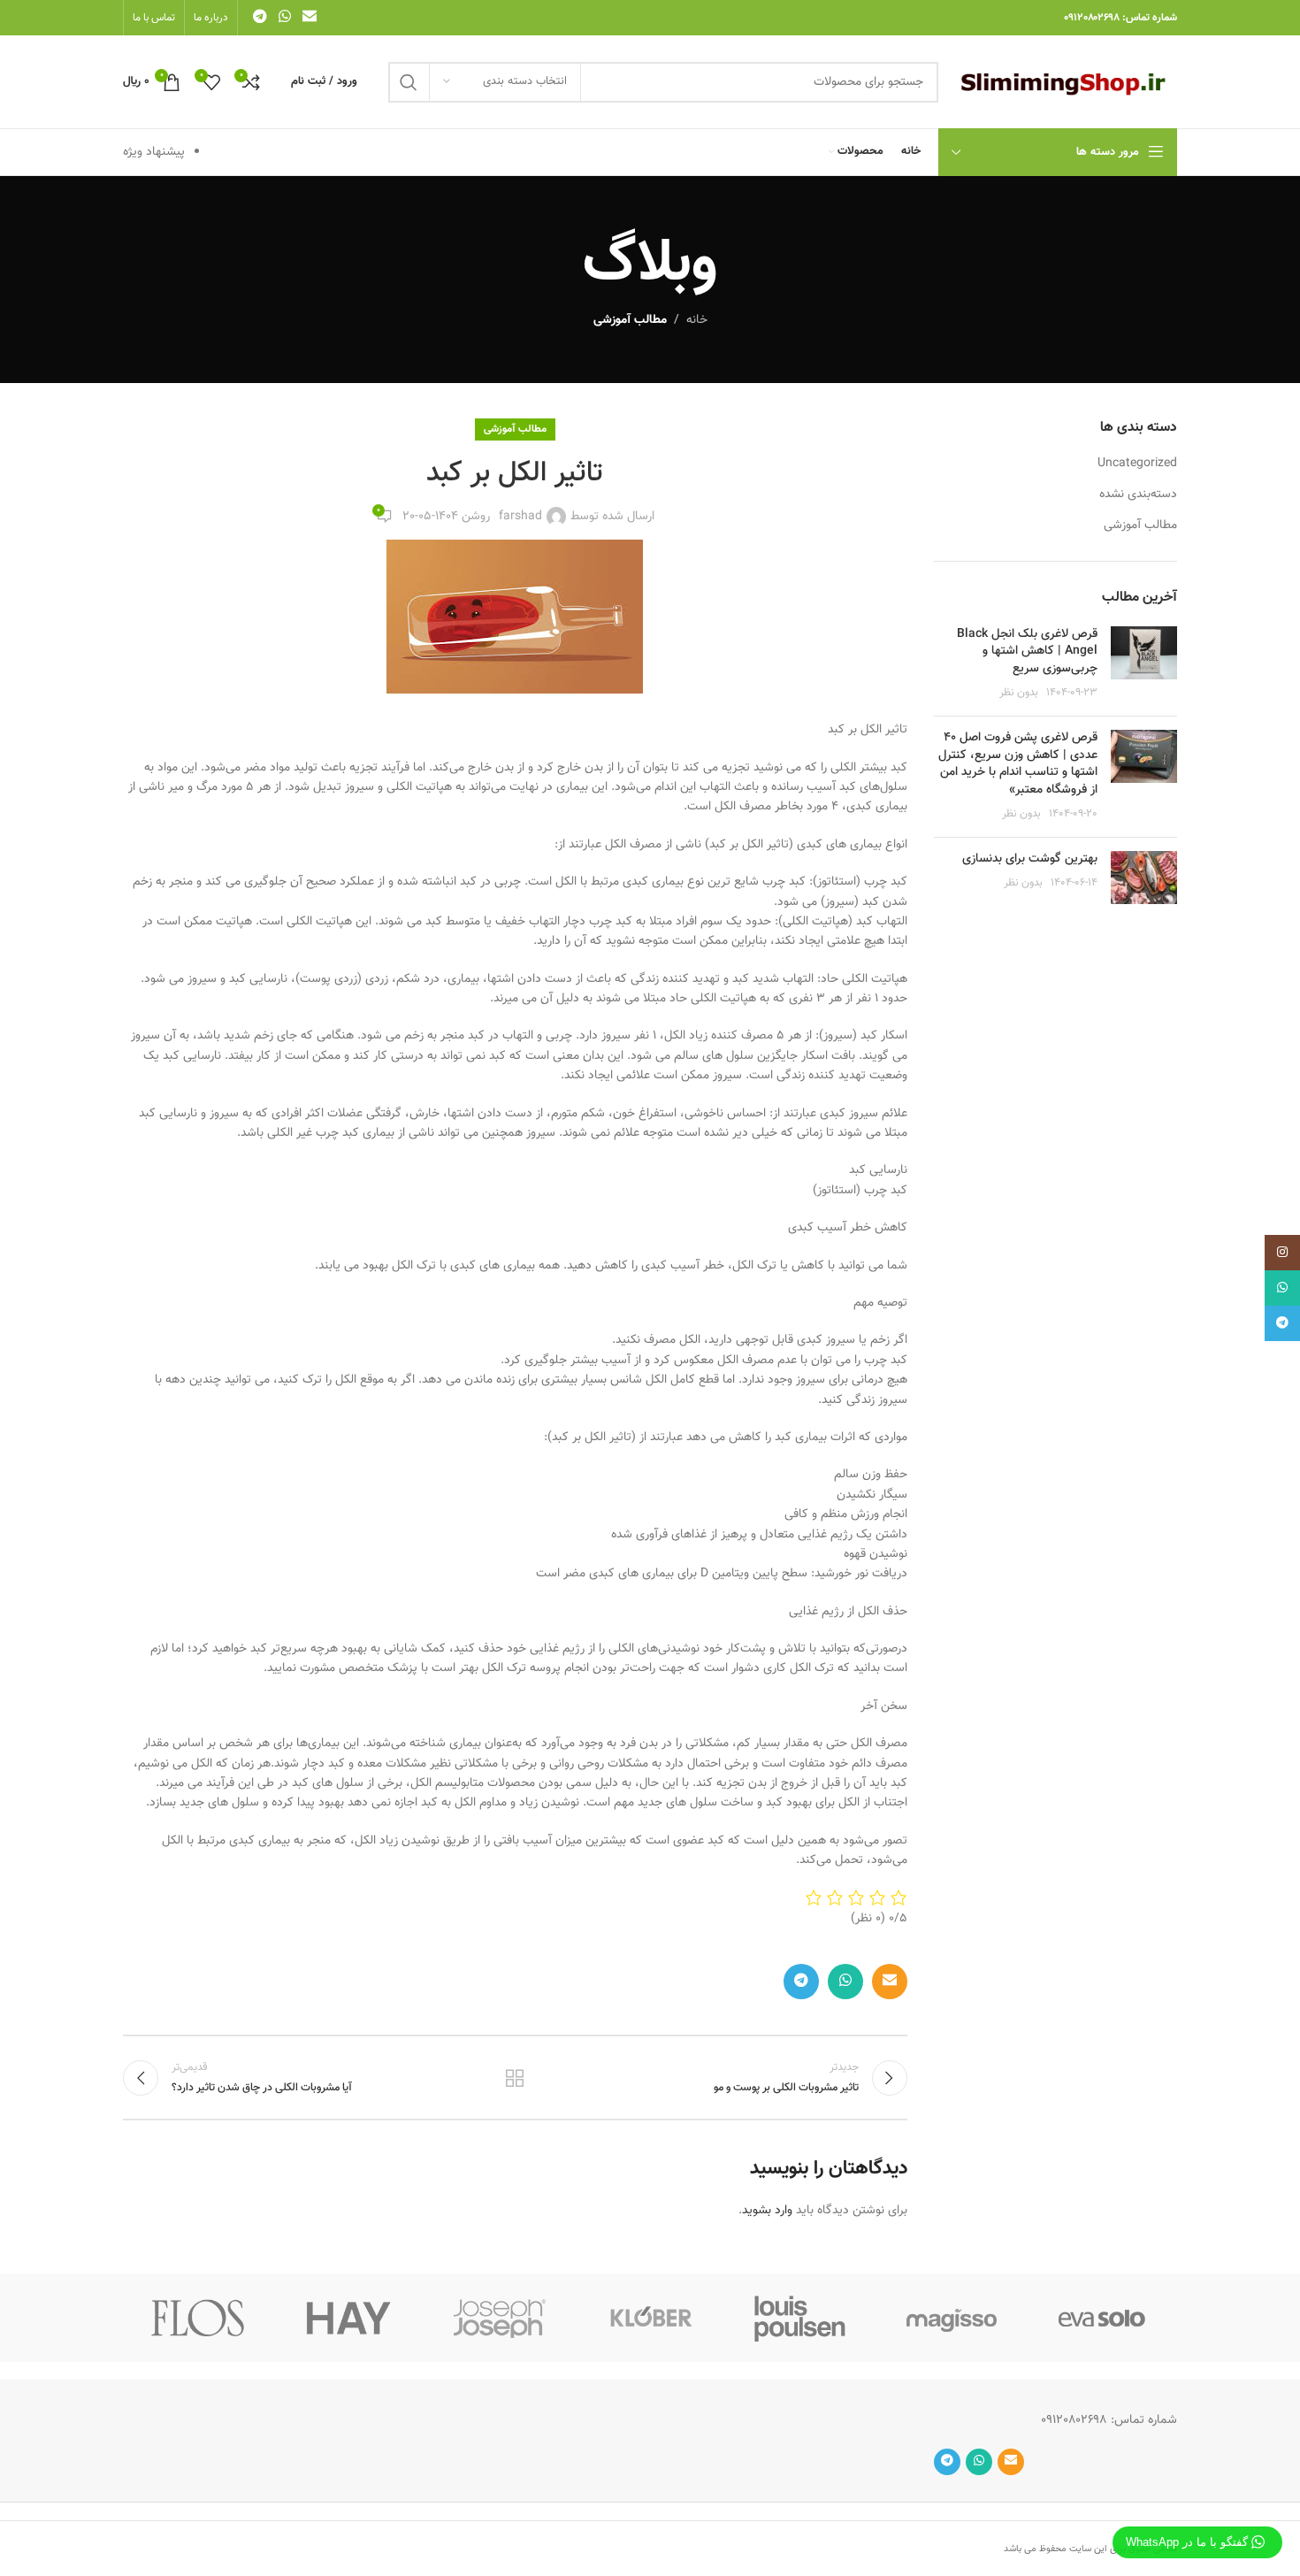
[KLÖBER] (650, 2318)
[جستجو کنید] (409, 82)
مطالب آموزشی (630, 320)
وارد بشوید (767, 2211)
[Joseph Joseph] (500, 2318)
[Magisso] (951, 2318)
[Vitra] (1102, 2318)
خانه (697, 320)
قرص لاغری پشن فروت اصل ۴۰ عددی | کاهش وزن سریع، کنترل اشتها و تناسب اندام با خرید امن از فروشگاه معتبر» (1018, 764)
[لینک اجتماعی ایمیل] (310, 17)
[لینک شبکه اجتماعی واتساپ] (284, 17)
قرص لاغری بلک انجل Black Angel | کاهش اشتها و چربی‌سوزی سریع (1027, 652)
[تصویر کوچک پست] (1144, 664)
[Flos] (198, 2318)
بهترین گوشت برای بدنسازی (1030, 859)
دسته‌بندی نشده (1138, 495)
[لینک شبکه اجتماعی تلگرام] (260, 17)
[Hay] (348, 2318)
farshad (520, 517)
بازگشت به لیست (515, 2078)
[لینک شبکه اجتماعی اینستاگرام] (1282, 1253)
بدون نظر (1019, 693)
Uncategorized (1137, 464)
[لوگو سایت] (1067, 82)
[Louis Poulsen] (800, 2318)
